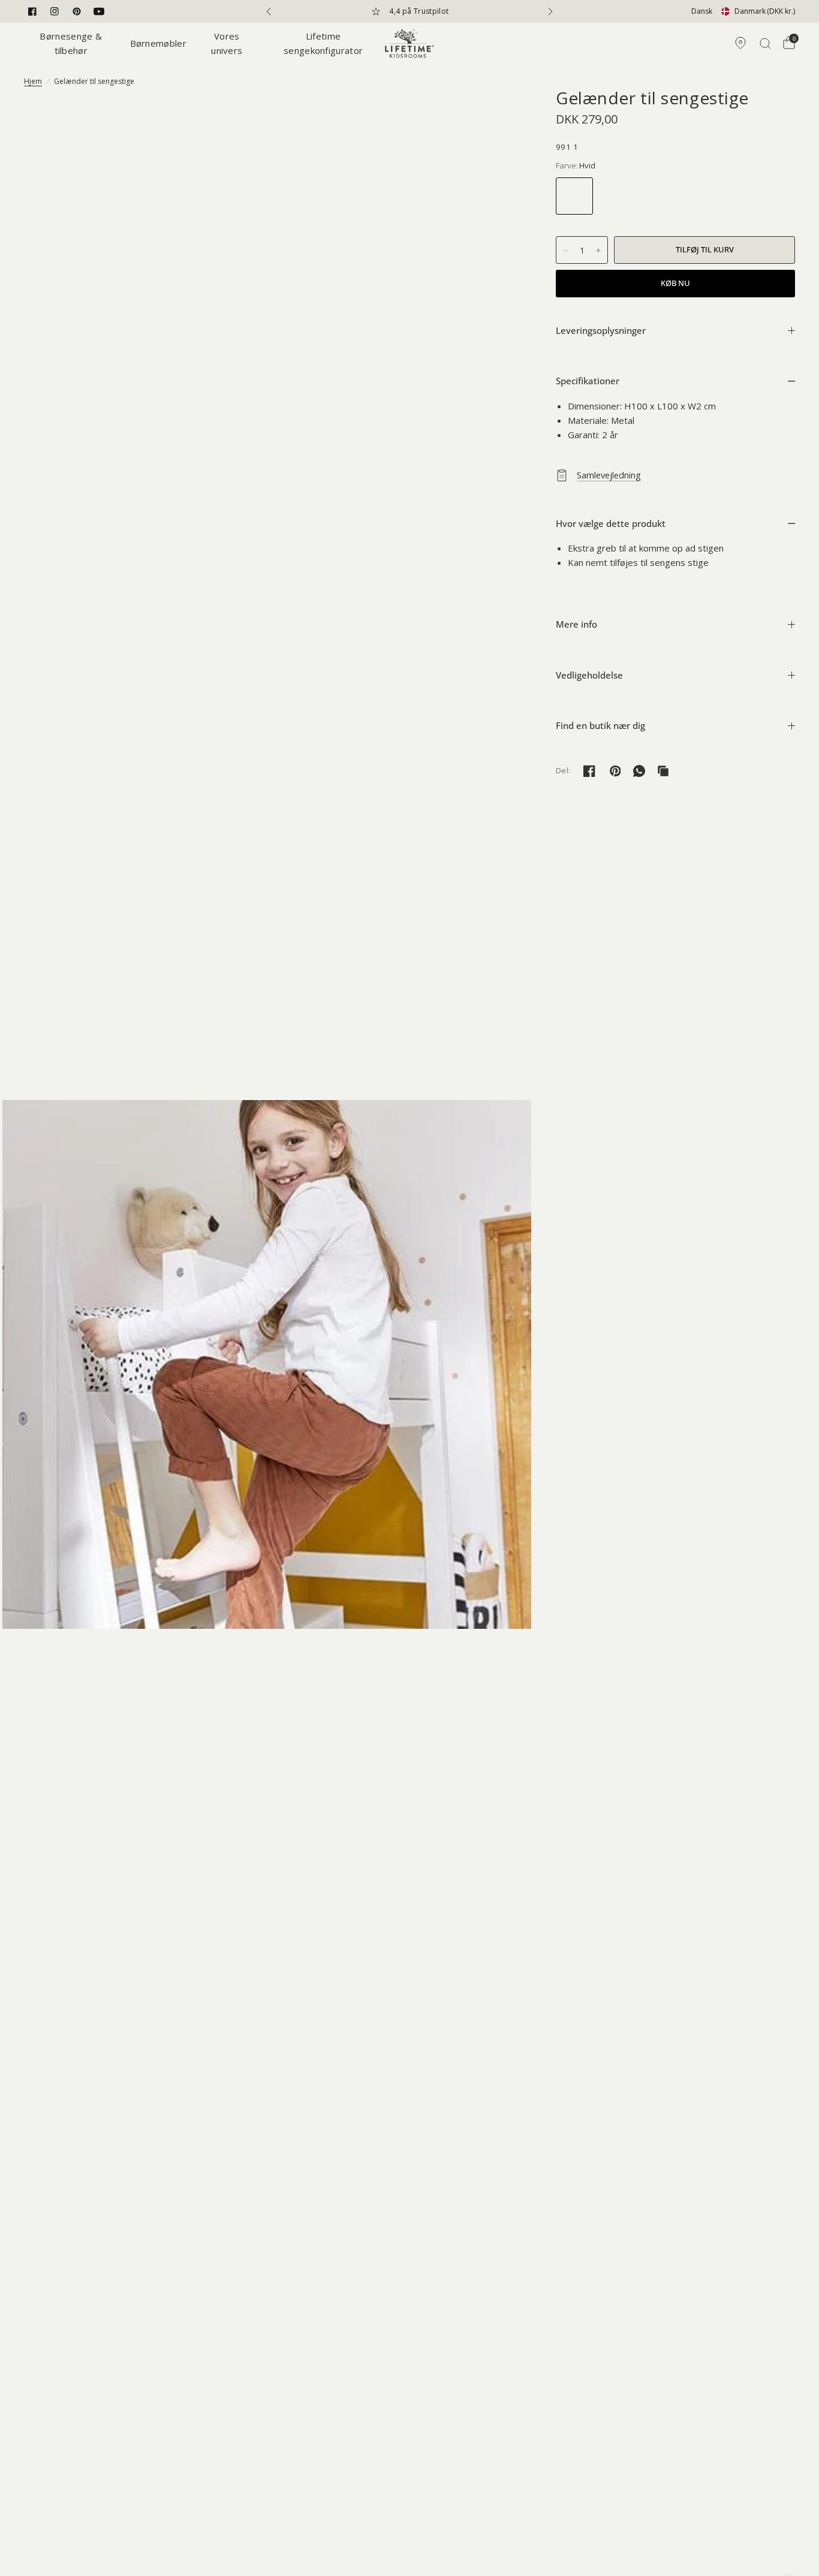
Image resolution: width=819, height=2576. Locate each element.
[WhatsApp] (639, 771)
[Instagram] (55, 11)
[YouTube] (99, 11)
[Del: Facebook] (589, 771)
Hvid (574, 196)
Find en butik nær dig (600, 725)
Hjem (33, 81)
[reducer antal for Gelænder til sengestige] (565, 251)
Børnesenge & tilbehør (71, 43)
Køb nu (675, 283)
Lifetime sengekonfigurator (323, 43)
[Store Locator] (740, 43)
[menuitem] (74, 43)
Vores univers (227, 43)
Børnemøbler (158, 43)
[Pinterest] (77, 11)
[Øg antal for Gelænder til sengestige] (598, 251)
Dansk (702, 11)
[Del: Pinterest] (615, 771)
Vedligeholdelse (589, 675)
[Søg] (765, 43)
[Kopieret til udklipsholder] (663, 771)
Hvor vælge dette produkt (611, 523)
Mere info (576, 624)
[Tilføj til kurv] (704, 250)
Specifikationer (588, 381)
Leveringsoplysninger (601, 330)
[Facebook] (32, 11)
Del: (563, 771)
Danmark (765, 11)
